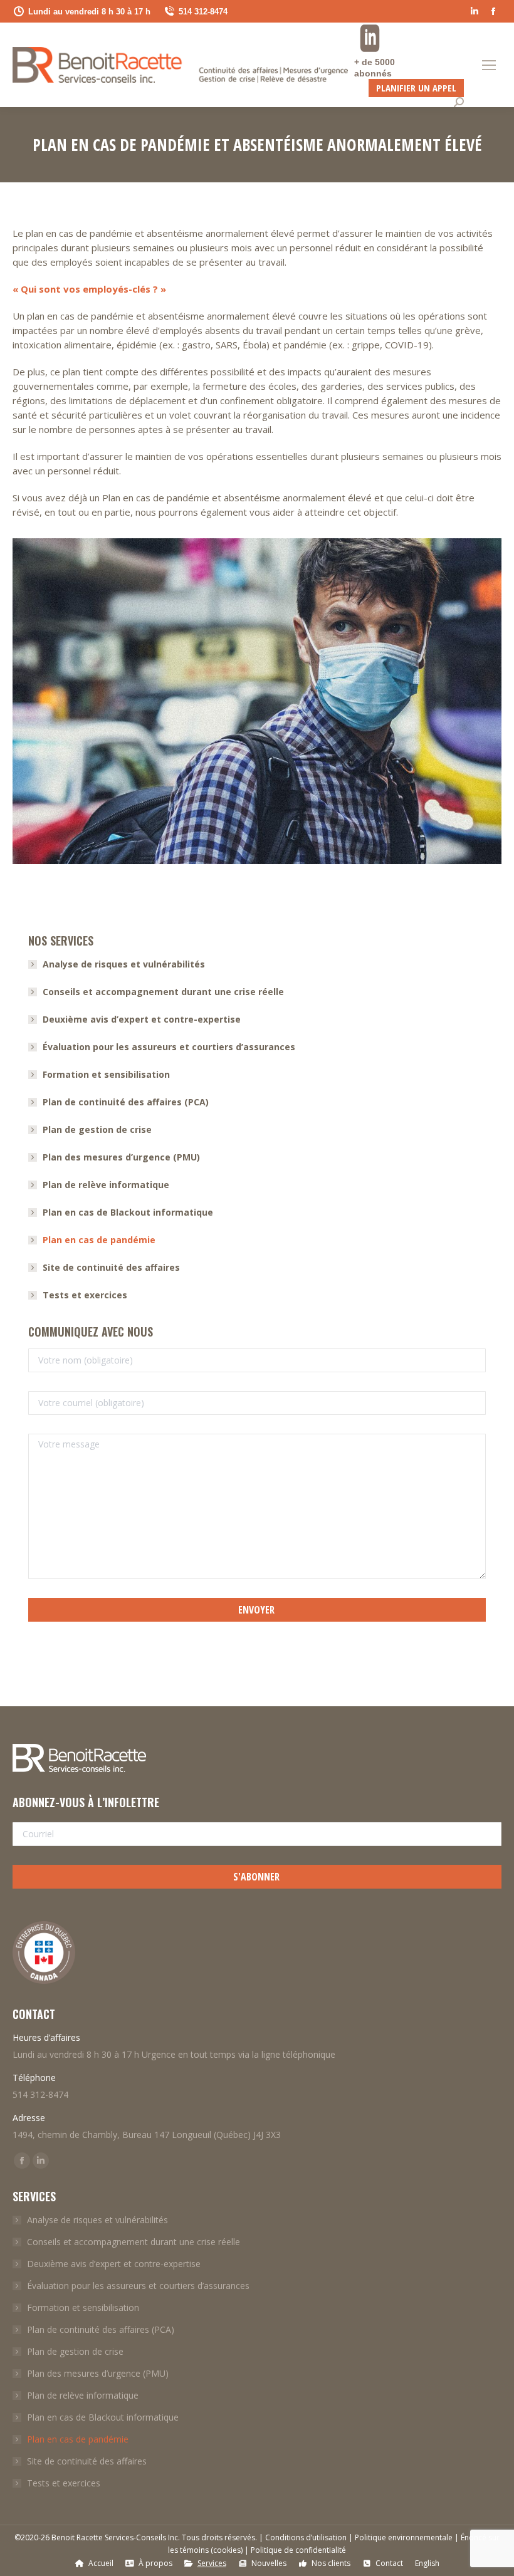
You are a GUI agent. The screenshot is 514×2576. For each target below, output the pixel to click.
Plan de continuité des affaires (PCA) (126, 1102)
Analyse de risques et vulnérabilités (124, 964)
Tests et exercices (85, 1295)
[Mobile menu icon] (489, 65)
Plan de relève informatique (106, 1185)
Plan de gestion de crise (97, 1129)
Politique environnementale (404, 2537)
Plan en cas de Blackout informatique (128, 1212)
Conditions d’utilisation (306, 2537)
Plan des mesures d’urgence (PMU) (121, 1157)
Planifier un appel (416, 88)
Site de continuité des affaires (111, 1267)
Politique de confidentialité (298, 2550)
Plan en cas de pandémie (99, 1240)
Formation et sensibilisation (106, 1074)
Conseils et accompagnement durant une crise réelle (163, 992)
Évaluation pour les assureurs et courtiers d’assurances (169, 1047)
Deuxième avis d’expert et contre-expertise (142, 1019)
